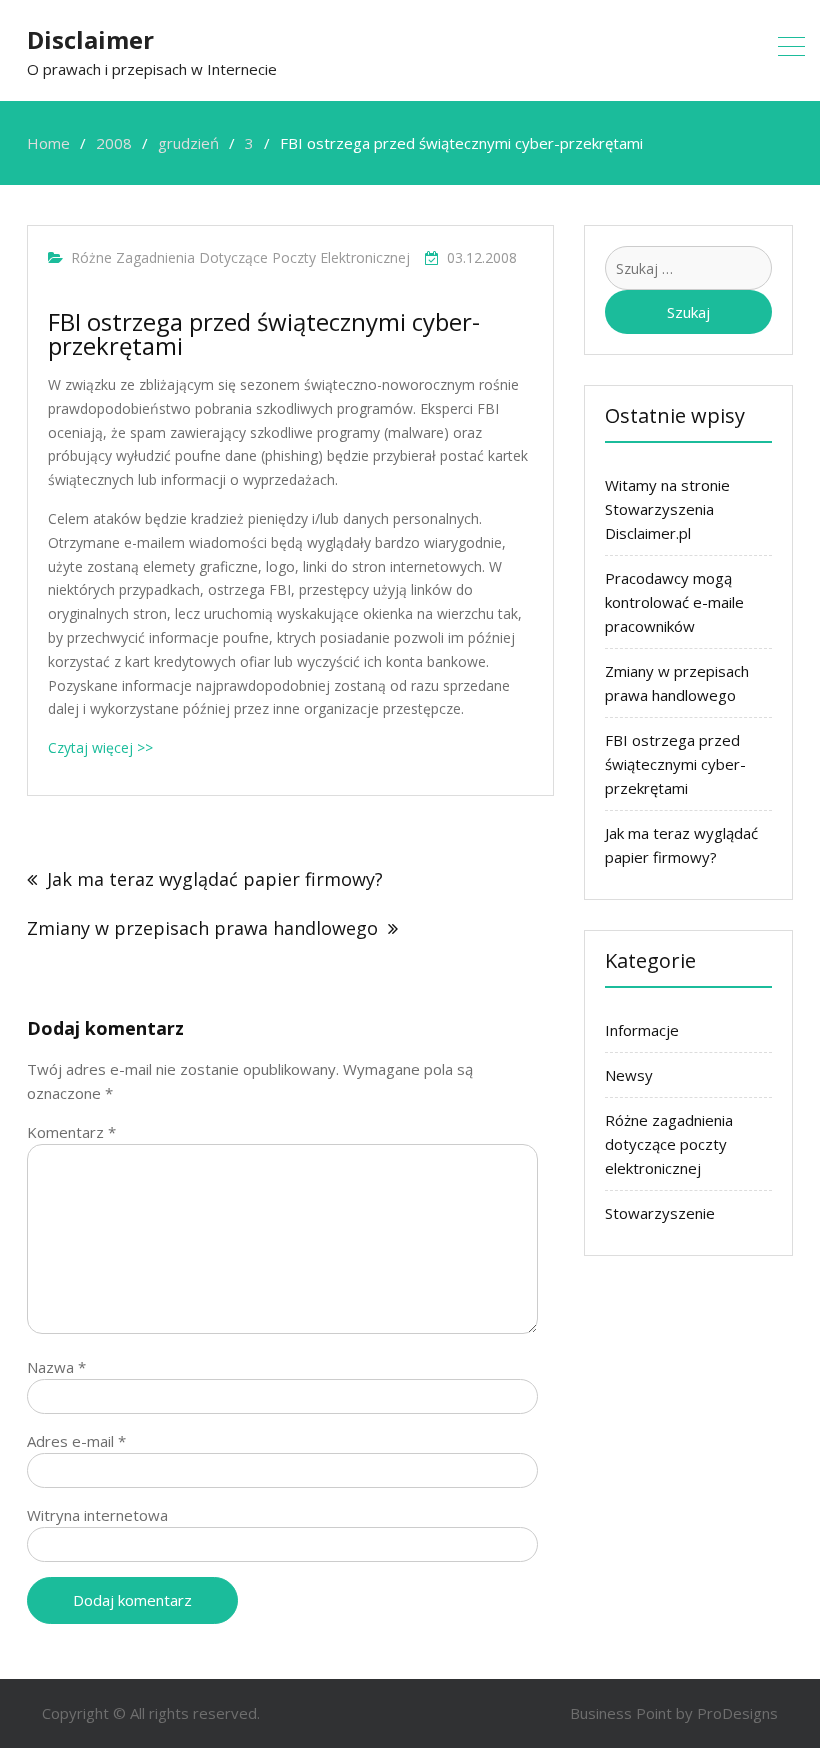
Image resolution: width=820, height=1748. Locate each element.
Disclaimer (90, 39)
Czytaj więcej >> (100, 747)
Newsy (629, 1075)
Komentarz (71, 1132)
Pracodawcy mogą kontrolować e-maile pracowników (674, 602)
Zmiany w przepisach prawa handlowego (202, 928)
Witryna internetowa (97, 1515)
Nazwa (56, 1367)
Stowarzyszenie (660, 1213)
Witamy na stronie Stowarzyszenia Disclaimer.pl (667, 509)
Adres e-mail (76, 1441)
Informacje (642, 1030)
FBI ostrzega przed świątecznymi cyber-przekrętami (675, 764)
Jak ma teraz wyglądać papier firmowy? (215, 879)
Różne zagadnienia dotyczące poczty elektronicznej (240, 257)
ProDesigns (737, 1713)
